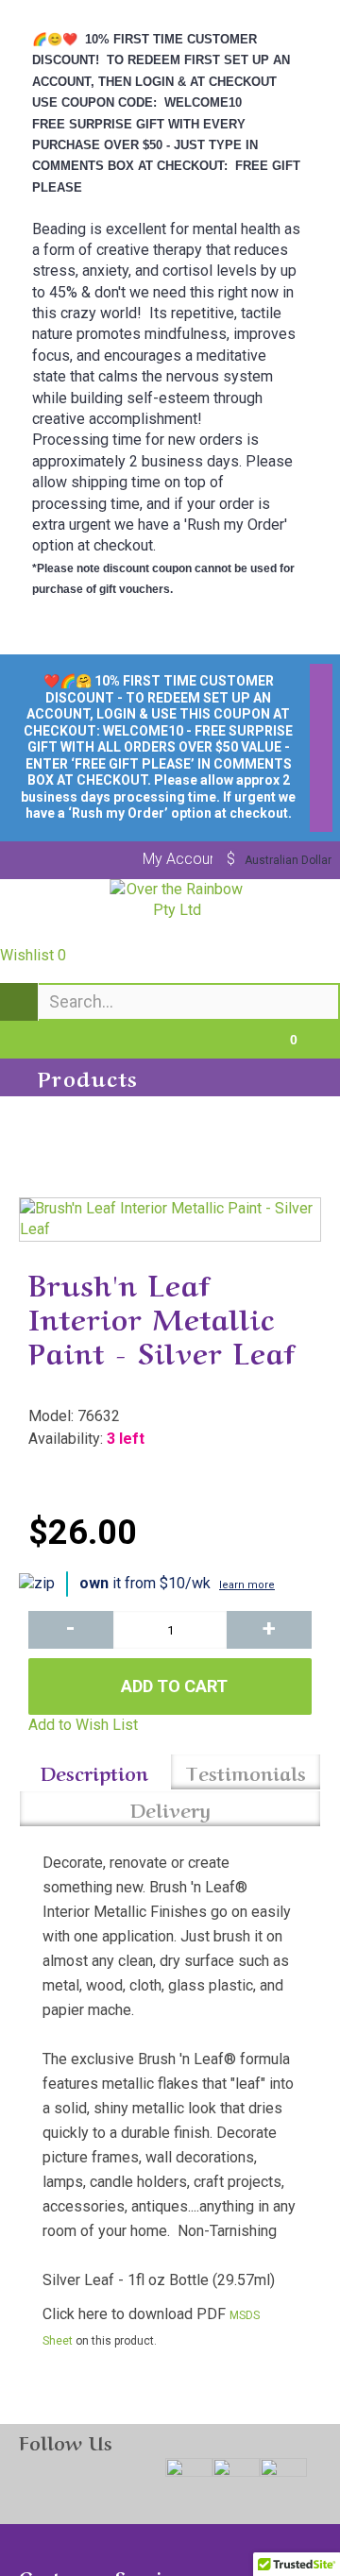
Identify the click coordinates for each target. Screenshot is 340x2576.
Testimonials (246, 1772)
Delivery (170, 1809)
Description (94, 1772)
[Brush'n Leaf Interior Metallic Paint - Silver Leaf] (170, 1220)
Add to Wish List (83, 1725)
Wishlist (33, 955)
